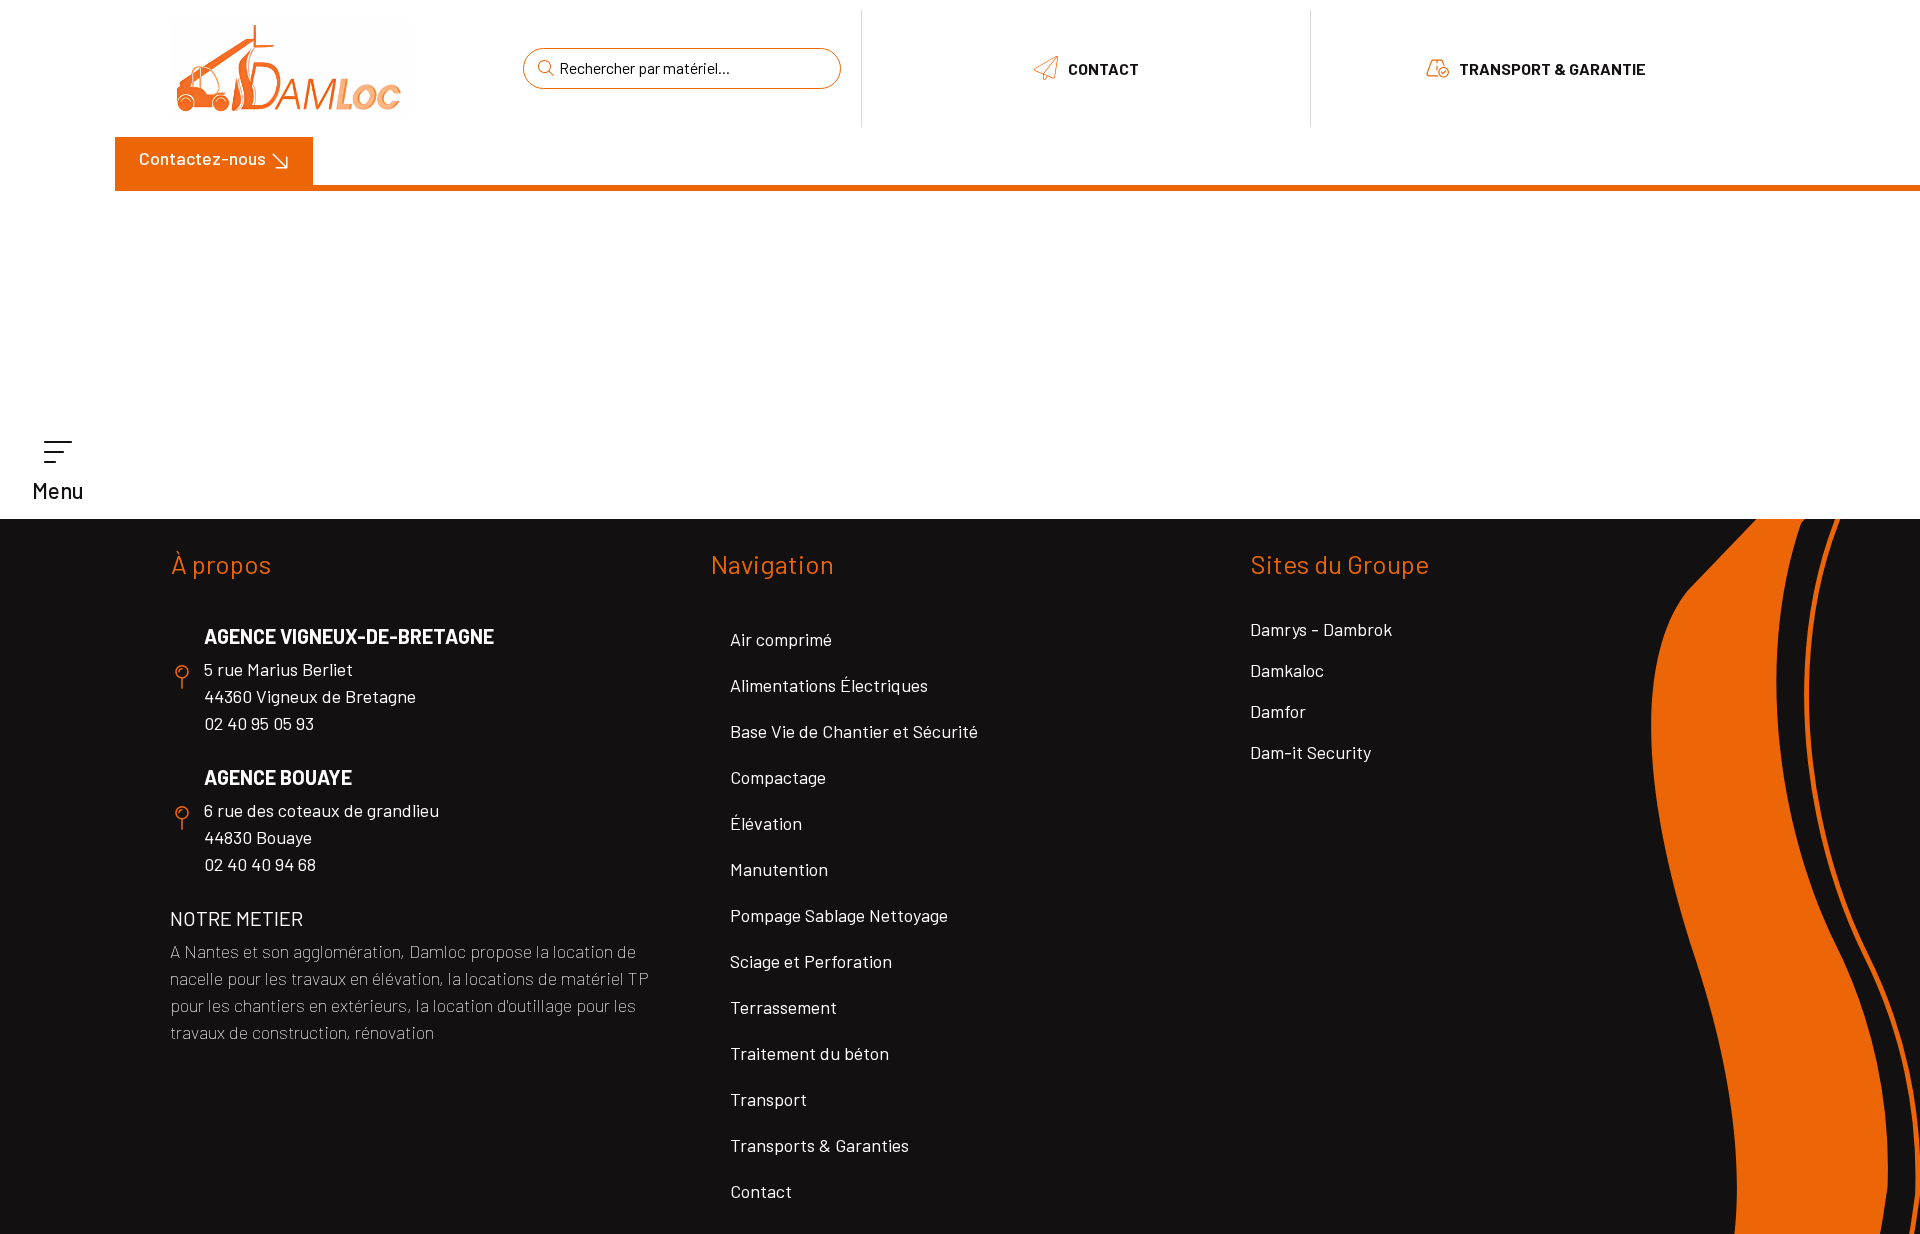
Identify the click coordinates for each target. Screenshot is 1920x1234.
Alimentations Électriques (829, 685)
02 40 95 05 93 (259, 723)
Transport (768, 1099)
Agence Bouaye (278, 777)
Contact (1103, 68)
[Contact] (1046, 68)
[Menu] (58, 453)
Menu (58, 490)
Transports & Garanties (819, 1145)
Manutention (779, 869)
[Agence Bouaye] (182, 818)
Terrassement (783, 1007)
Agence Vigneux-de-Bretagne (349, 636)
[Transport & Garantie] (1437, 68)
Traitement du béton (809, 1053)
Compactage (778, 777)
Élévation (766, 823)
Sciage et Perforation (811, 961)
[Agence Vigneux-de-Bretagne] (182, 677)
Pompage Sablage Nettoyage (839, 915)
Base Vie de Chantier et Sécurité (854, 731)
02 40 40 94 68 (260, 864)
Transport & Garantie (1552, 68)
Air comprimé (781, 639)
